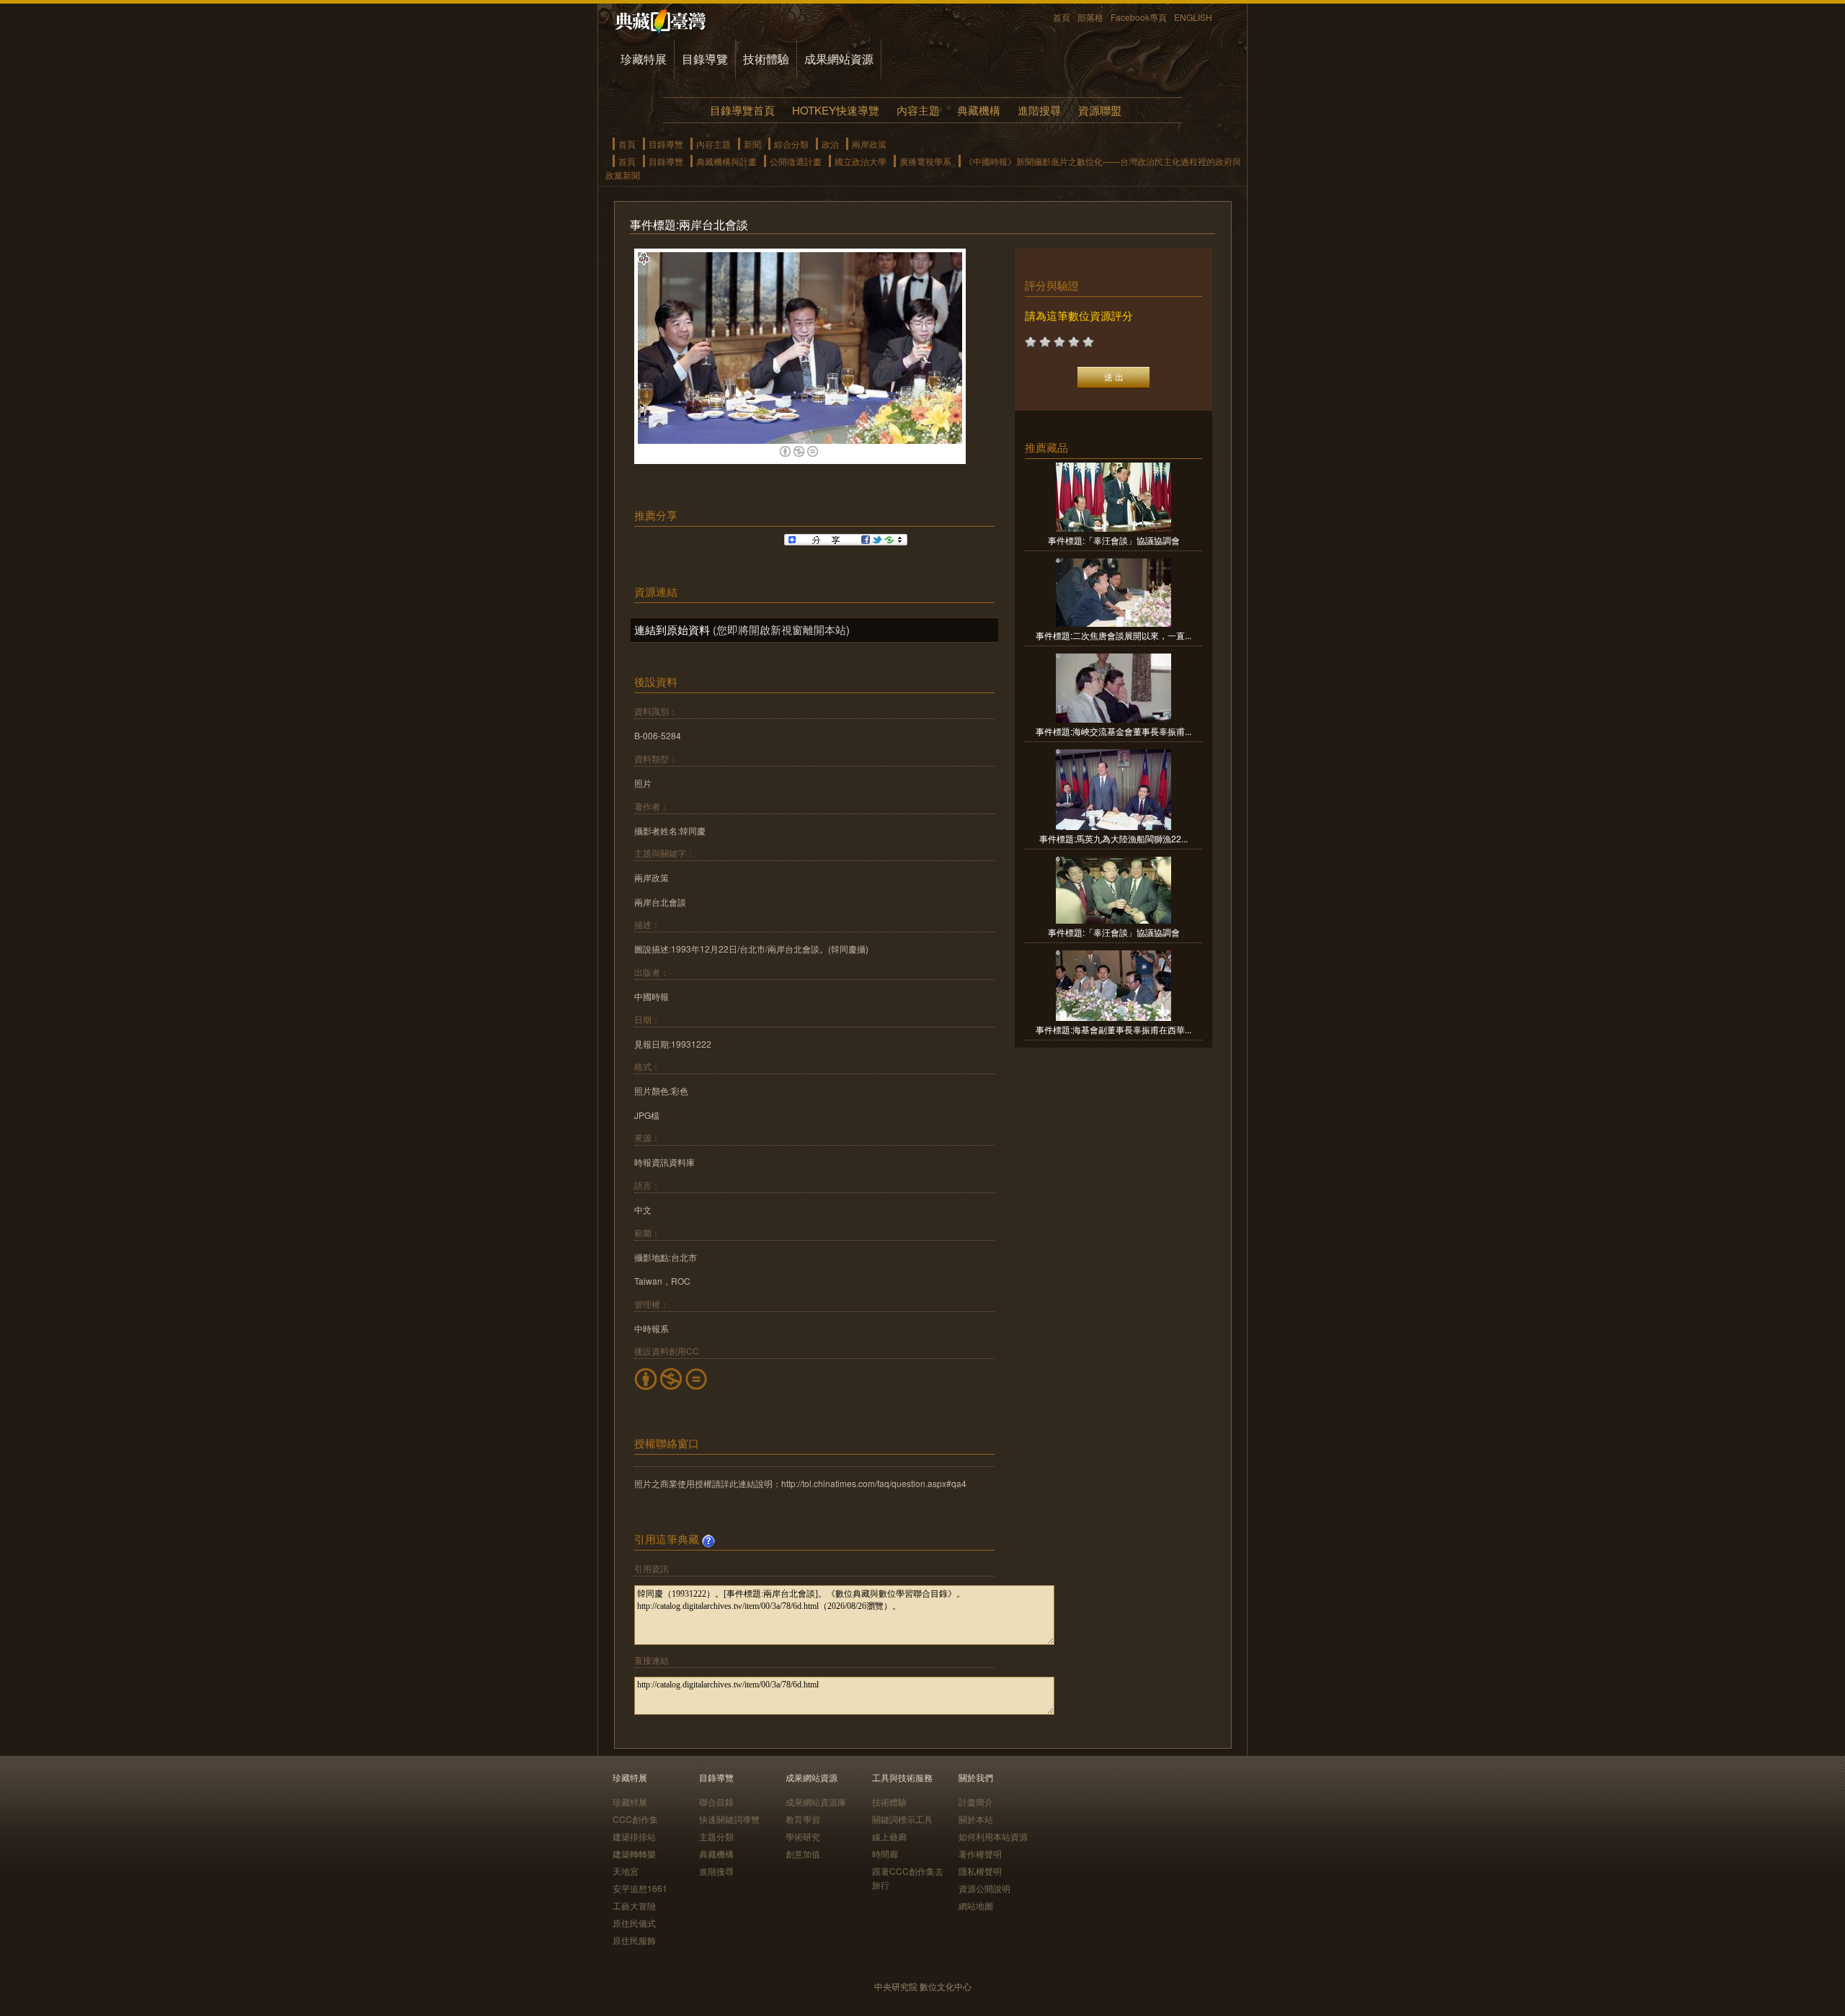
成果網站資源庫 (816, 1802)
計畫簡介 (976, 1802)
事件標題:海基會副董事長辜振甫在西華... (1113, 1029)
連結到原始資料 (672, 629)
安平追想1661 (640, 1888)
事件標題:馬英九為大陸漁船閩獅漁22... (1113, 838)
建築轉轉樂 (634, 1854)
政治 (830, 144)
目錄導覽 (705, 59)
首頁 (1062, 17)
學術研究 (803, 1836)
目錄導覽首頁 (742, 110)
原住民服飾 (634, 1940)
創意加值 (803, 1854)
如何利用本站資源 (993, 1836)
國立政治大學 (861, 161)
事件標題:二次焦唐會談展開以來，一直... (1113, 635)
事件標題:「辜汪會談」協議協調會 (1114, 540)
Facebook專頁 (1139, 17)
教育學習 (803, 1819)
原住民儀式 (634, 1923)
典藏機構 (979, 110)
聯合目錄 (716, 1802)
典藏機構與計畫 (726, 161)
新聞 (752, 144)
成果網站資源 (839, 59)
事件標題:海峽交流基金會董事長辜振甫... (1113, 731)
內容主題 (918, 110)
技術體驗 (766, 59)
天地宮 (626, 1871)
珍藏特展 (644, 59)
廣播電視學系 (925, 161)
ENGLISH (1193, 17)
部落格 (1090, 17)
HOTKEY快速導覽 (836, 110)
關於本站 (976, 1819)
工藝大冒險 (634, 1905)
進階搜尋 (1039, 110)
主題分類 (716, 1836)
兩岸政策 (869, 144)
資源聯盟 (1100, 110)
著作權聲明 (980, 1854)
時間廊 (885, 1854)
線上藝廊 (889, 1836)
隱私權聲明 (980, 1871)
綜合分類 (791, 144)
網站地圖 (976, 1905)
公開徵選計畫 (796, 161)
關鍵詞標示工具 (902, 1819)
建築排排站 (634, 1836)
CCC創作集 (635, 1819)
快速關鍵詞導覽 (729, 1819)
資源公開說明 (984, 1888)
